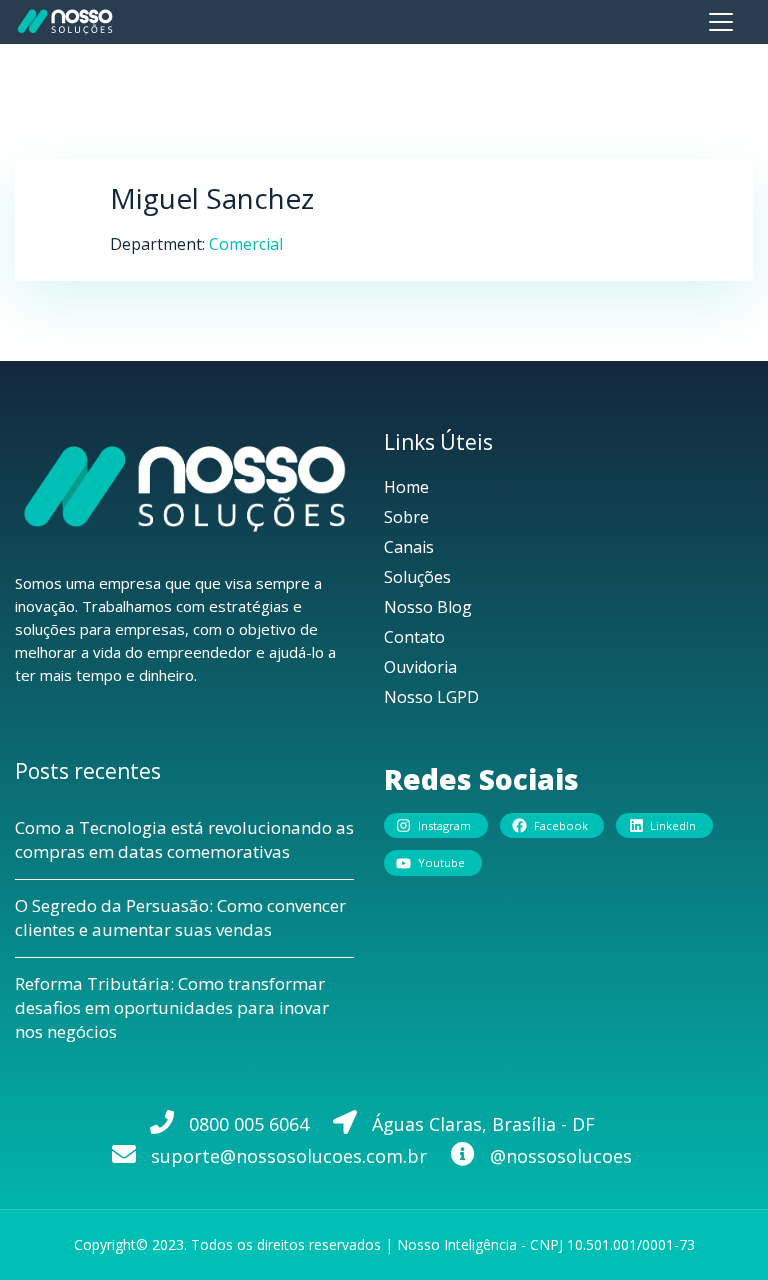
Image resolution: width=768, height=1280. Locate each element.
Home (406, 487)
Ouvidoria (420, 667)
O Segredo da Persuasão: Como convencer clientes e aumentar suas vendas (180, 917)
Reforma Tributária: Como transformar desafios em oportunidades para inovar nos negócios (172, 1007)
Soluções (417, 577)
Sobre (406, 517)
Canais (409, 547)
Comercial (246, 244)
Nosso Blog (428, 607)
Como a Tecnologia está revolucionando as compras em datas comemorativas (184, 839)
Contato (414, 637)
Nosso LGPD (431, 697)
